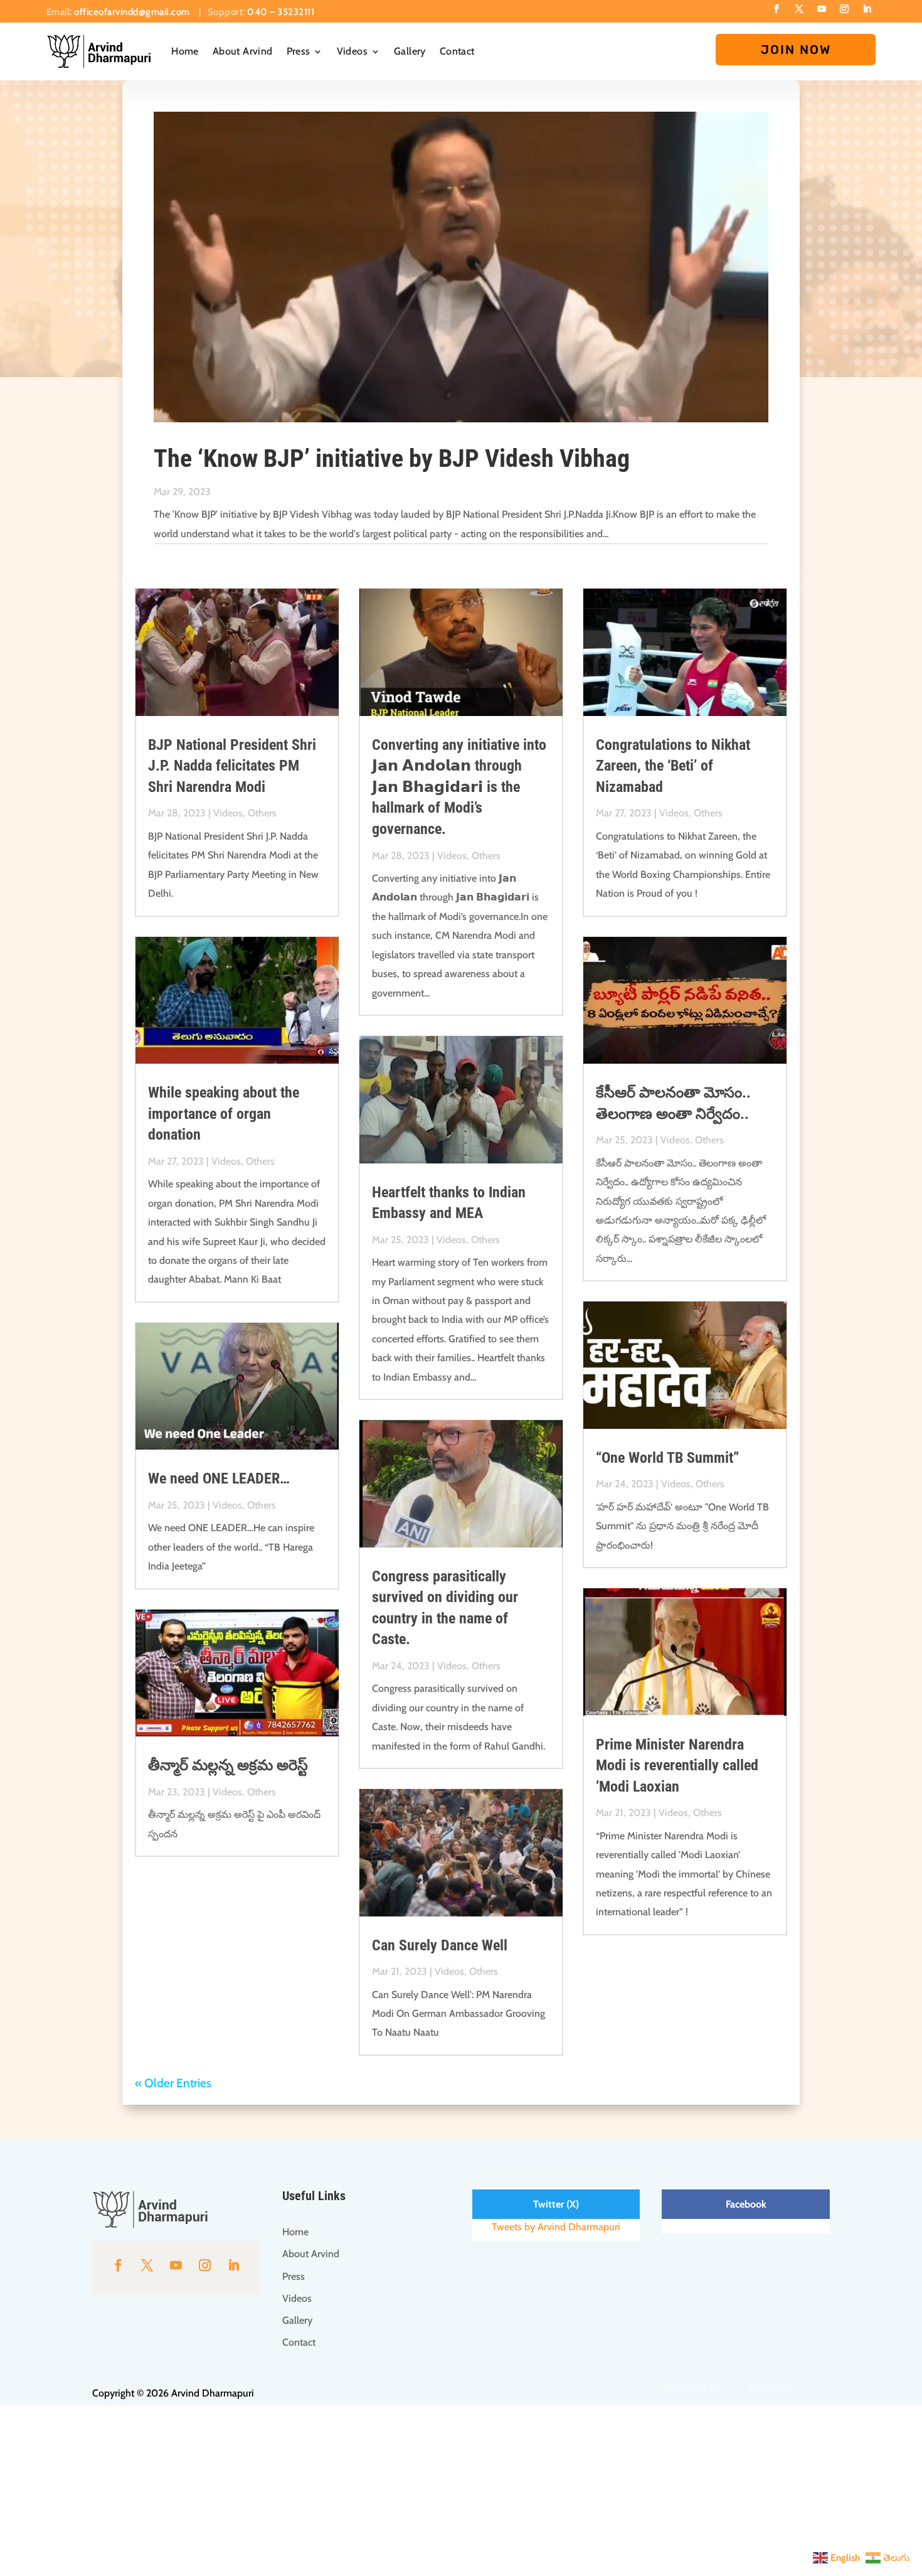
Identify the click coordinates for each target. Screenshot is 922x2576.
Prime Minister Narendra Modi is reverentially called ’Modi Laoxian (677, 1766)
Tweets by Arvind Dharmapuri (556, 2227)
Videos (352, 51)
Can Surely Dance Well (440, 1945)
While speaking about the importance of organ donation (224, 1114)
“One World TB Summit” (667, 1458)
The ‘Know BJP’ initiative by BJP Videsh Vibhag (392, 458)
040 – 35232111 (281, 12)
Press (299, 51)
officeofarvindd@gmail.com (133, 12)
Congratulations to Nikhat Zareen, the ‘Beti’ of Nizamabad (673, 766)
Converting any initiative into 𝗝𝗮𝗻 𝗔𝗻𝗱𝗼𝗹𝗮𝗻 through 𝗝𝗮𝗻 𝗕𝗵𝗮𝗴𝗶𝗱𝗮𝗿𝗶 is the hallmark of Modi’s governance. (459, 787)
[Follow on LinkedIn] (867, 9)
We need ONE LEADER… (219, 1478)
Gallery (410, 51)
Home (185, 51)
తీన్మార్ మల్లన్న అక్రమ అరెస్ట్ (228, 1765)
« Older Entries (173, 2083)
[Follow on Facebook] (776, 9)
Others (262, 813)
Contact (457, 51)
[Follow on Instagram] (844, 9)
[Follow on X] (799, 9)
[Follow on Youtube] (822, 9)
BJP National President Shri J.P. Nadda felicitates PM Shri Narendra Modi (232, 766)
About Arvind (243, 51)
